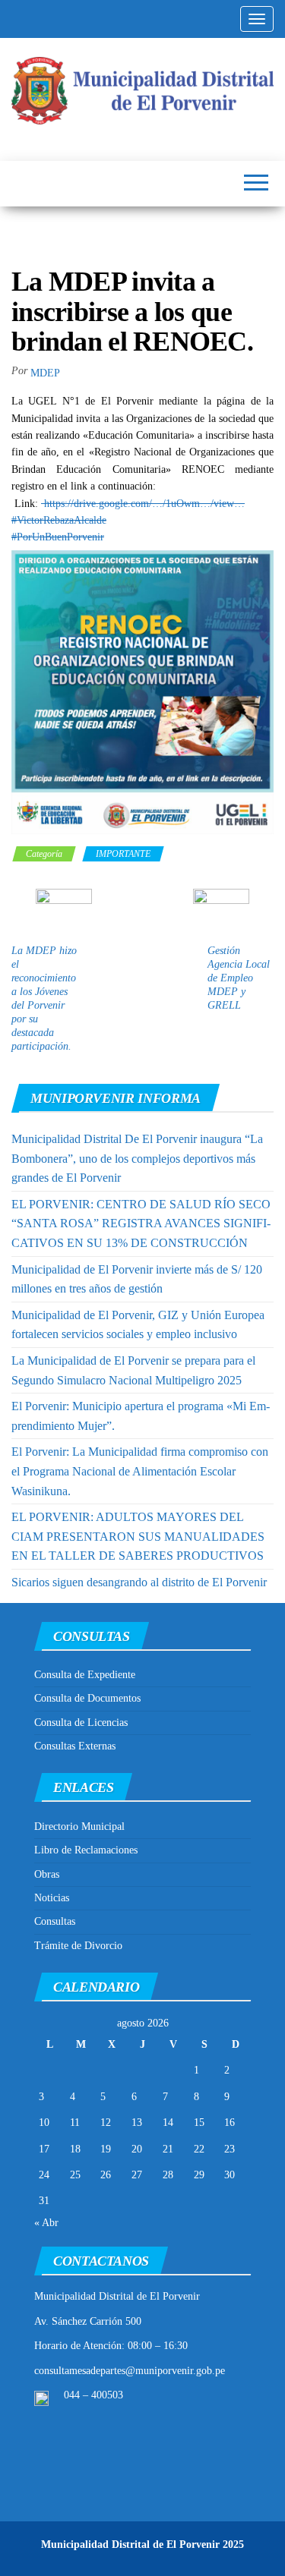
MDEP (45, 373)
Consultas (55, 1921)
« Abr (46, 2223)
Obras (47, 1874)
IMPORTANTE (123, 854)
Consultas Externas (75, 1746)
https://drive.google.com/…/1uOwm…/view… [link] (143, 504)
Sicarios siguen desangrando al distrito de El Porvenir (139, 1582)
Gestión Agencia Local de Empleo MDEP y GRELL (239, 978)
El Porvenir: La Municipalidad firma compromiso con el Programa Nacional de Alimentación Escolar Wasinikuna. (140, 1471)
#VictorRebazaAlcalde (59, 520)
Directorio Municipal (79, 1827)
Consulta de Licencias (81, 1723)
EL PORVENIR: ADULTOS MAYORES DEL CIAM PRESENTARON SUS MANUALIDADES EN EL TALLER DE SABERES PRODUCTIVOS (138, 1536)
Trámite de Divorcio (78, 1946)
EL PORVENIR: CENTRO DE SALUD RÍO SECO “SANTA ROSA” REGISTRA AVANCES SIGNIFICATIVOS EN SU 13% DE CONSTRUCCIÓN (141, 1223)
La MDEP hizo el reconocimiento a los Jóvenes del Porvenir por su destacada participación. (44, 998)
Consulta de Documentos (87, 1698)
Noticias (52, 1898)
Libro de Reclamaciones (86, 1850)
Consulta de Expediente (85, 1675)
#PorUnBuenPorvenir (58, 537)
